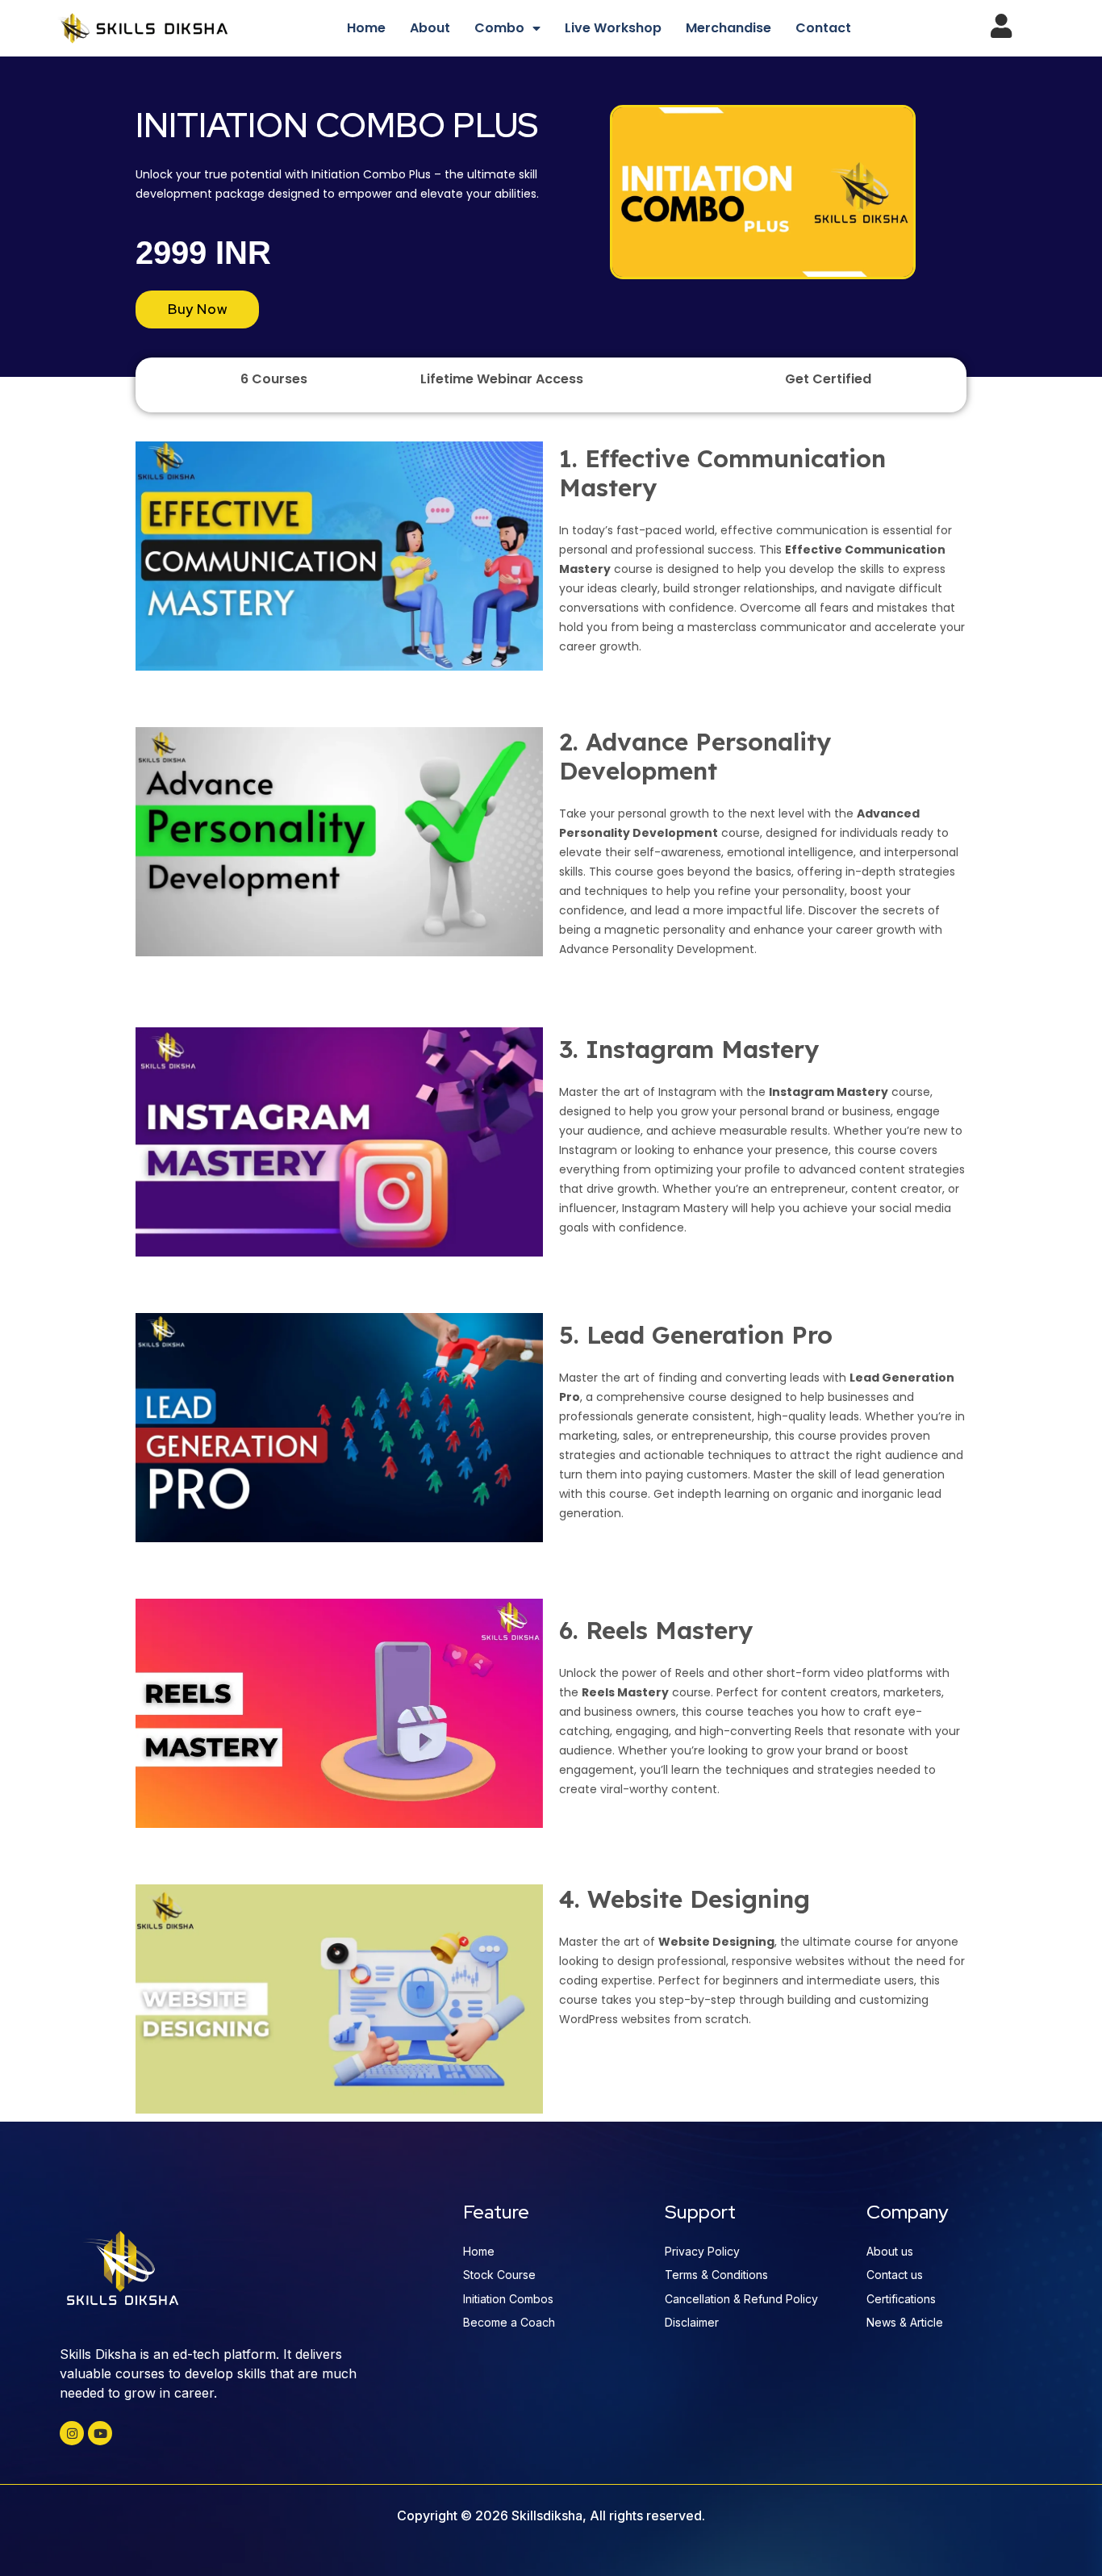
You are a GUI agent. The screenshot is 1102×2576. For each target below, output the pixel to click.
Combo (499, 28)
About (430, 28)
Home (366, 28)
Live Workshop (613, 28)
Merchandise (728, 28)
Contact (823, 28)
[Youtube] (100, 2433)
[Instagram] (72, 2433)
